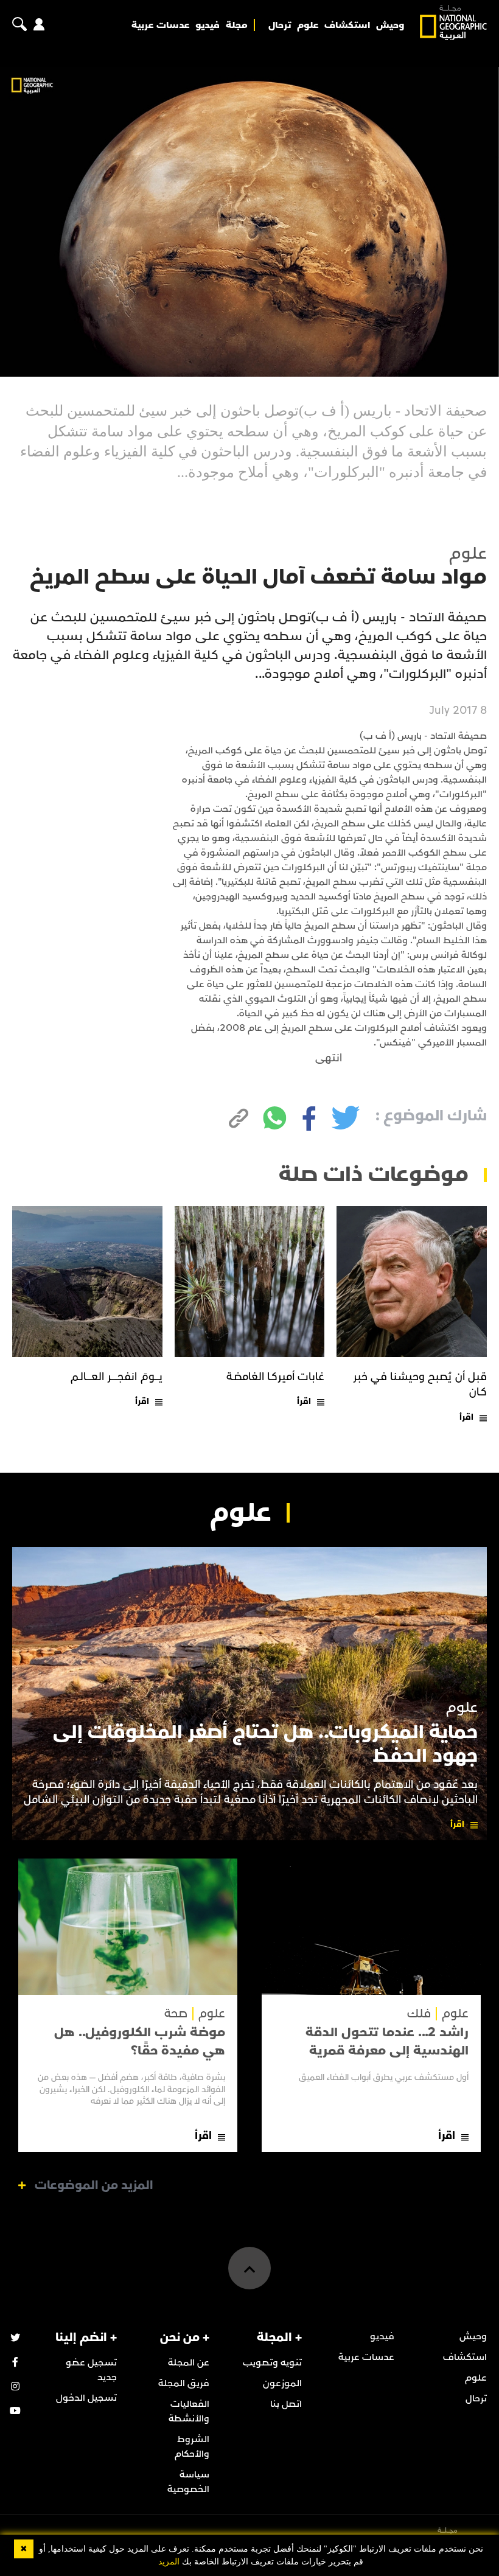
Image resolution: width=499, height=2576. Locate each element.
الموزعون (282, 2383)
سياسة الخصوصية (188, 2482)
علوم (308, 25)
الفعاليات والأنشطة (189, 2411)
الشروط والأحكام (192, 2446)
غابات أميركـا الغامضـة (276, 1377)
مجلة (237, 25)
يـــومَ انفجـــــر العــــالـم (117, 1377)
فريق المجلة (184, 2383)
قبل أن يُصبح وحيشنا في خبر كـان (420, 1384)
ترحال (280, 25)
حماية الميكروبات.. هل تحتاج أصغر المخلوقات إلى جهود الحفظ (265, 1744)
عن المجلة (189, 2362)
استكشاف (347, 25)
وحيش (390, 25)
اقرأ (466, 1417)
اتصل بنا (286, 2404)
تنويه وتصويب (272, 2362)
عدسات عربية (161, 25)
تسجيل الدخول (86, 2398)
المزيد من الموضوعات (94, 2185)
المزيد (169, 2562)
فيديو (208, 25)
